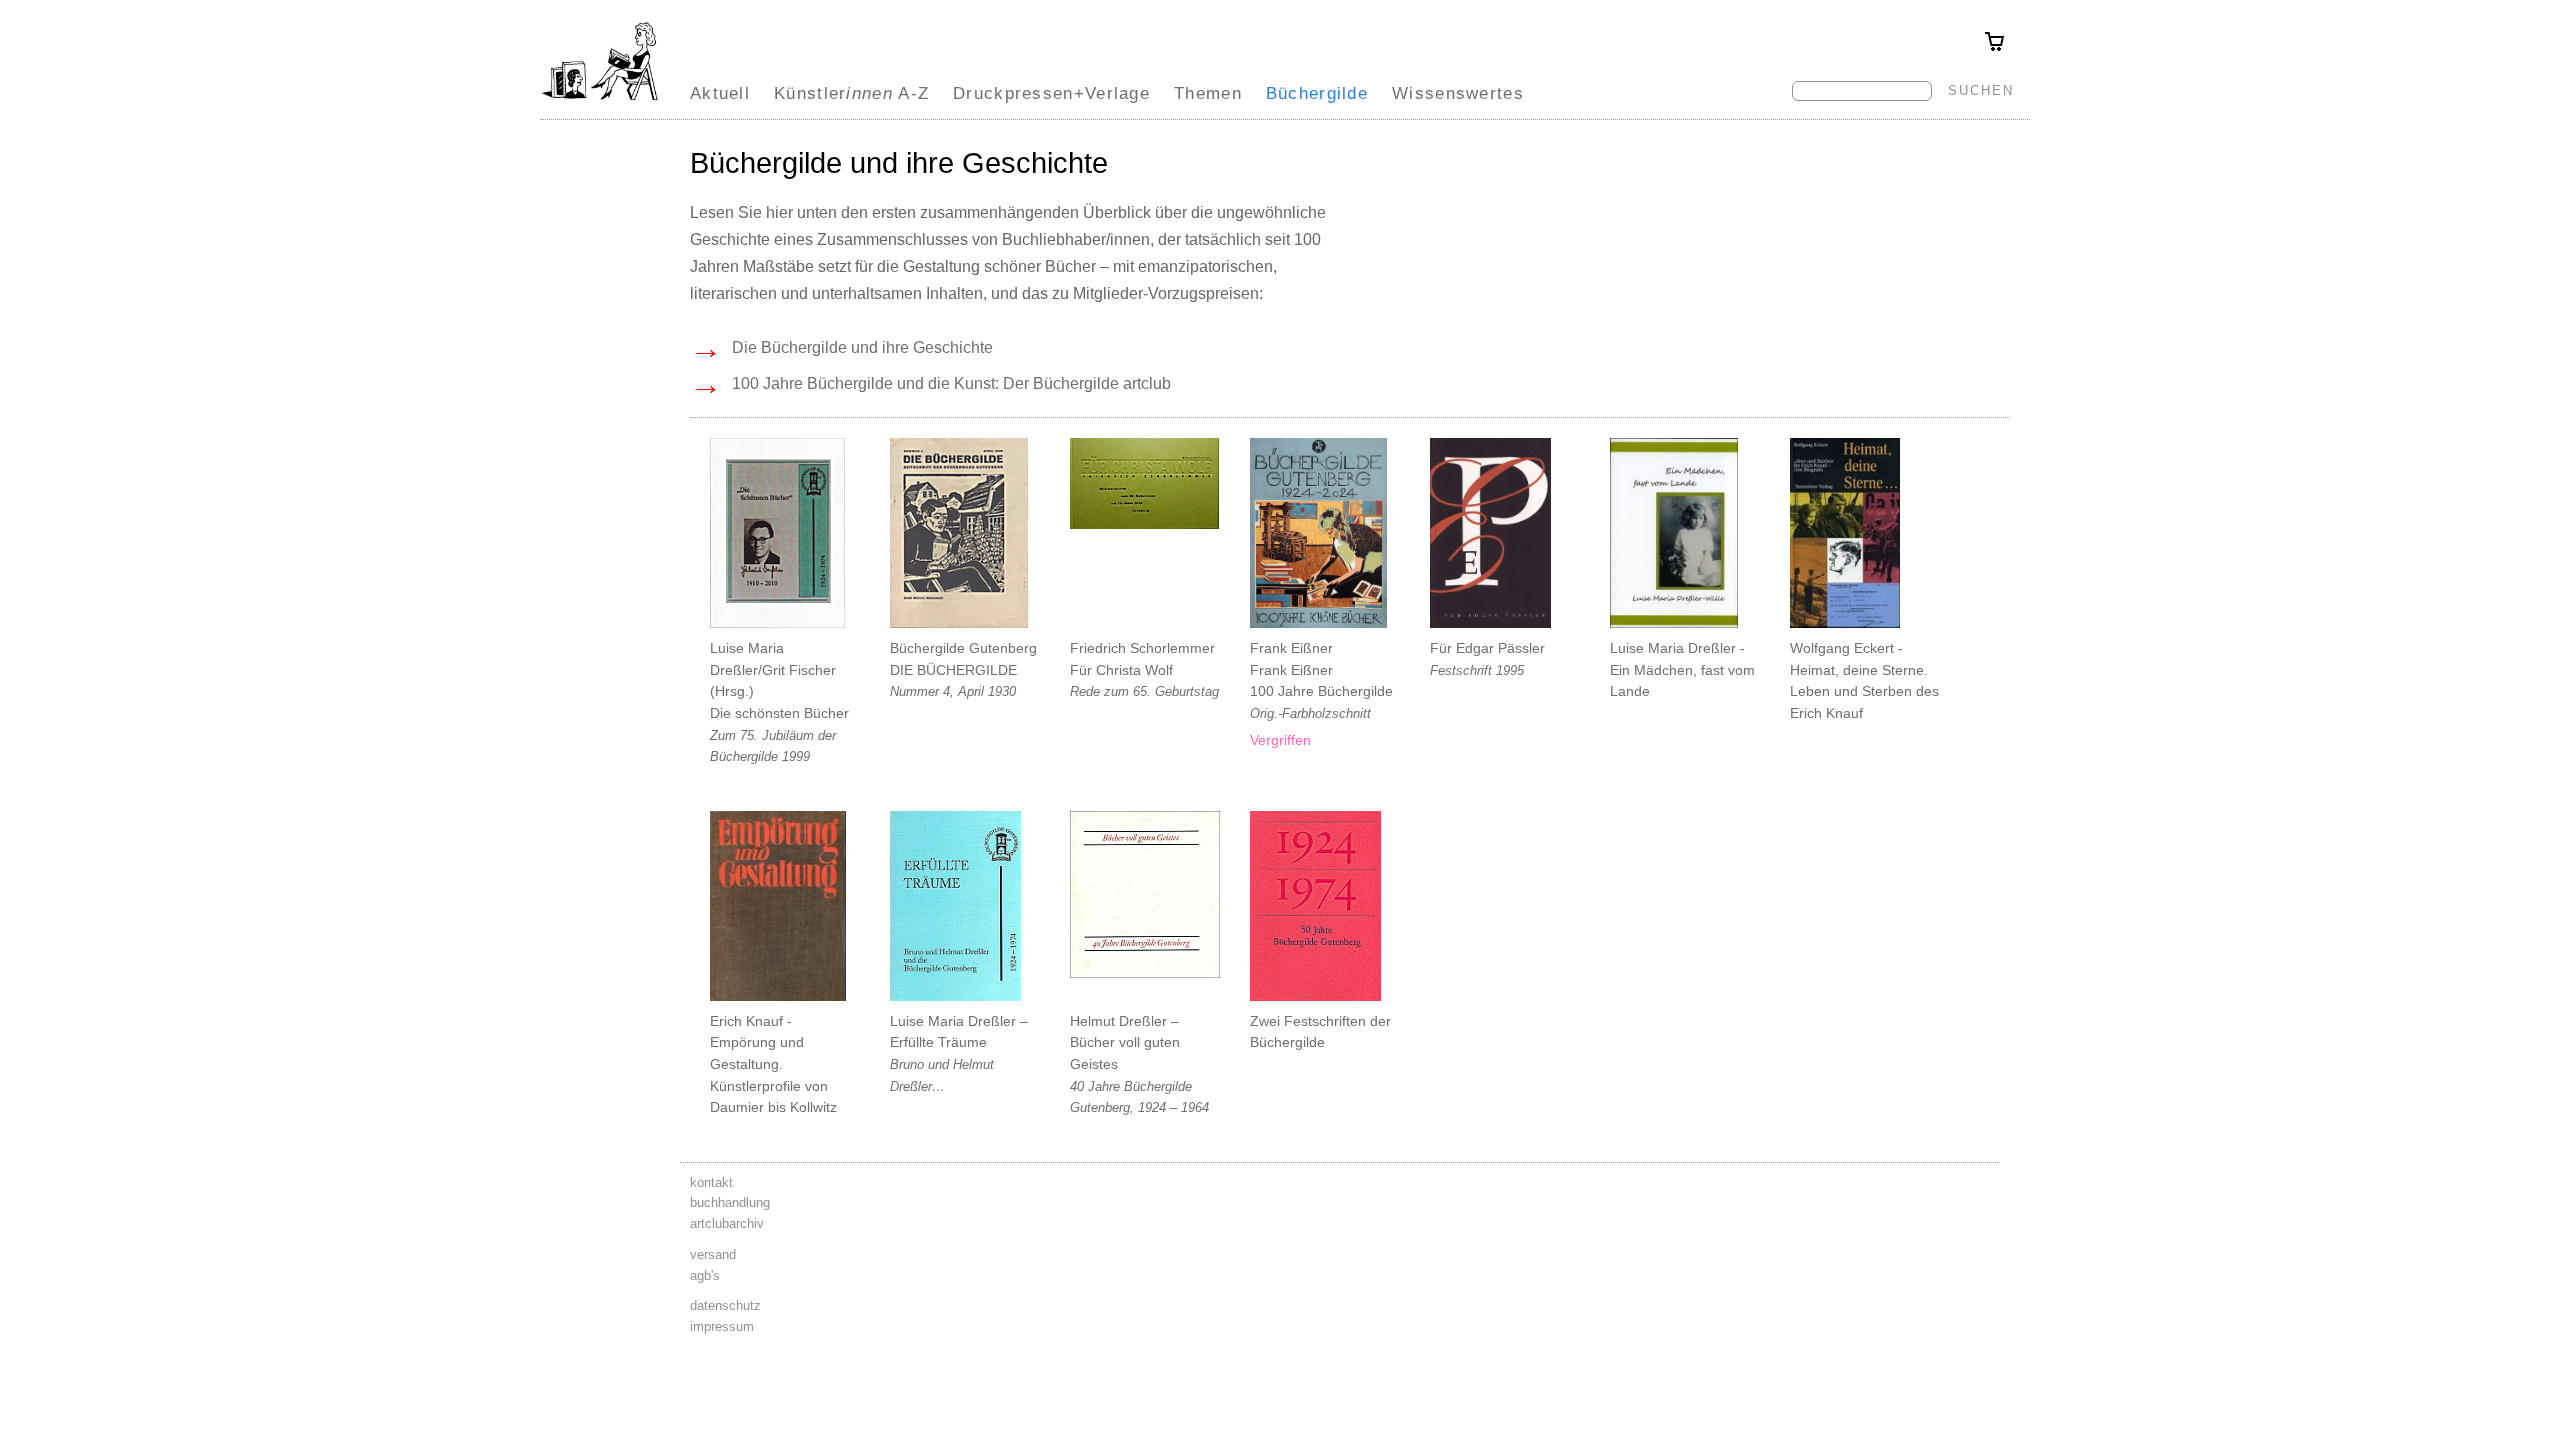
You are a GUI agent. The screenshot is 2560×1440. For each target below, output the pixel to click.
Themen (1208, 93)
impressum (722, 1326)
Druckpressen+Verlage (1051, 93)
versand (713, 1254)
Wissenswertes (1458, 93)
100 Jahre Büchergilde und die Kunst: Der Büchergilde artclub (930, 383)
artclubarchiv (727, 1223)
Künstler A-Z (851, 93)
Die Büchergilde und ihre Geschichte (841, 347)
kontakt (711, 1182)
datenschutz (725, 1305)
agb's (705, 1275)
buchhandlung (730, 1202)
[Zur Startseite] (600, 100)
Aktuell (720, 93)
